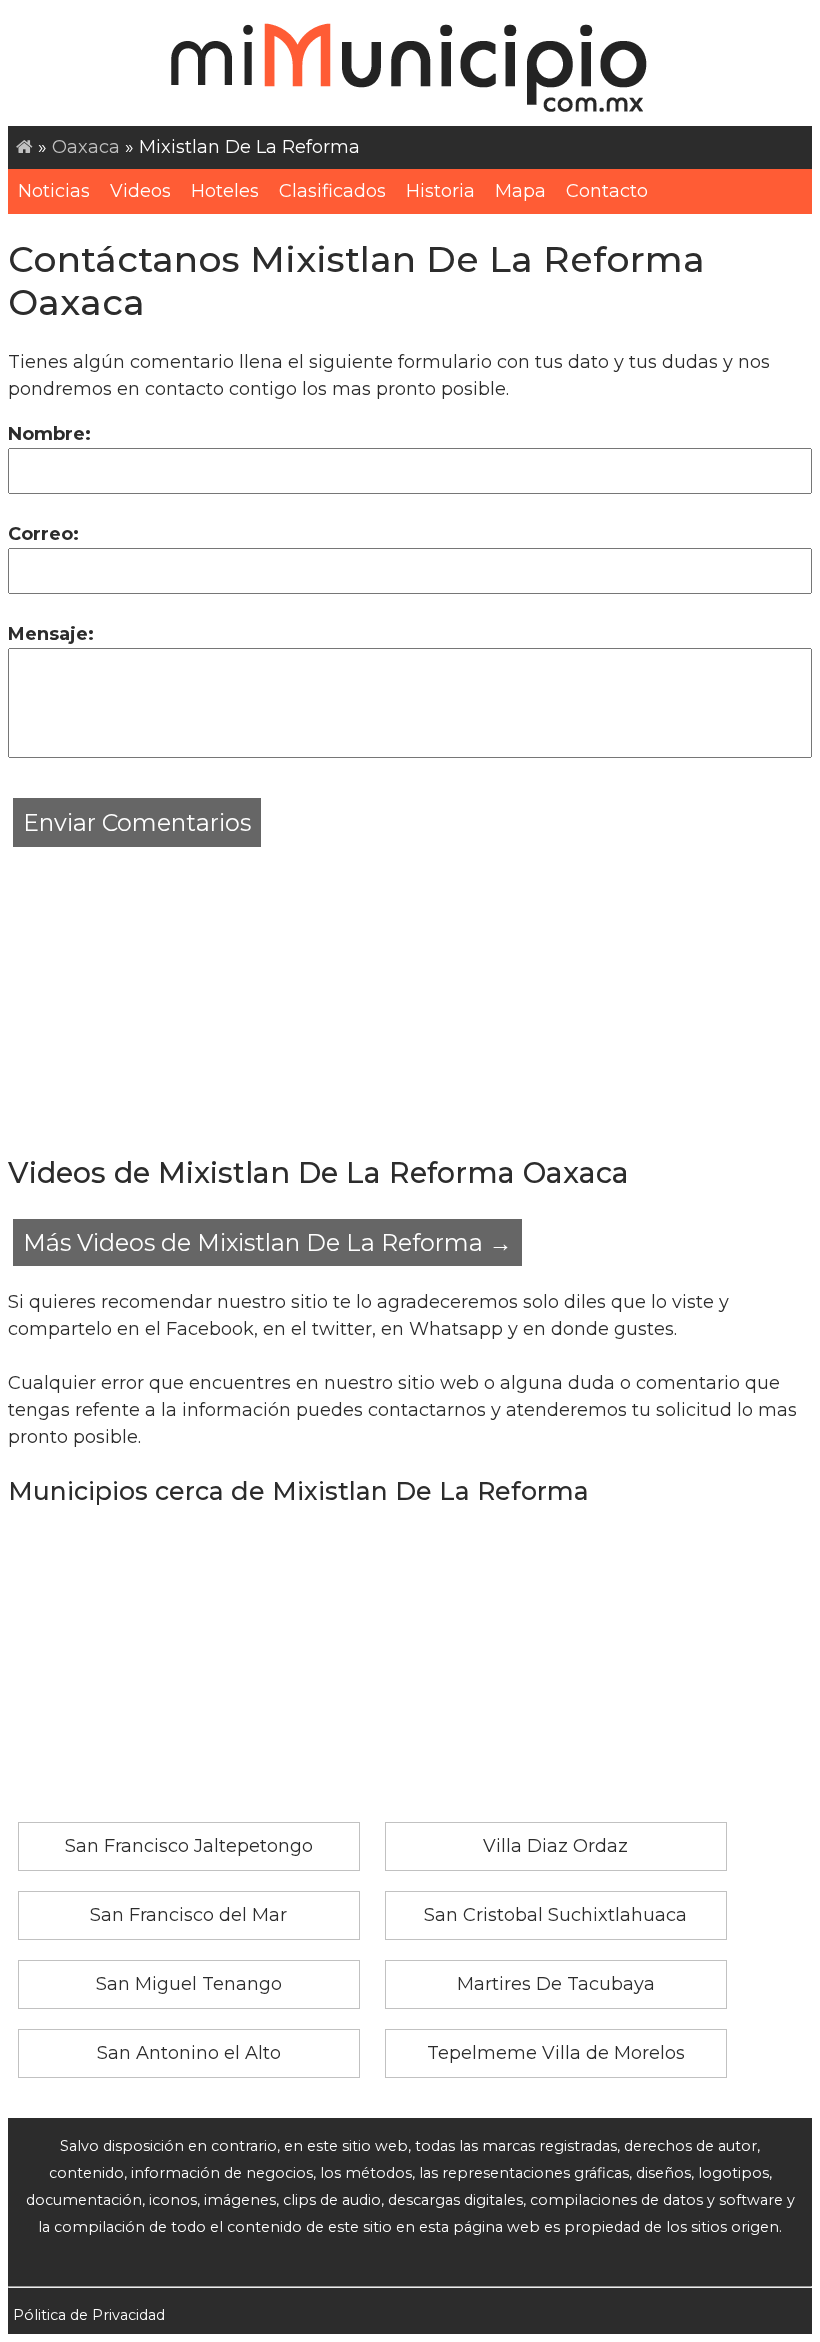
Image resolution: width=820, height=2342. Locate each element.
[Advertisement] (410, 992)
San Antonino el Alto (189, 2053)
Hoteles (225, 191)
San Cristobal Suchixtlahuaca (555, 1915)
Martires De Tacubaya (556, 1984)
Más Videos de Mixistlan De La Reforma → (267, 1242)
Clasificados (332, 191)
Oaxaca (86, 147)
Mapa (520, 191)
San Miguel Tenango (189, 1984)
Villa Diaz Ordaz (555, 1846)
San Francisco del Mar (188, 1915)
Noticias (54, 191)
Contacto (607, 191)
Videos (140, 191)
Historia (440, 191)
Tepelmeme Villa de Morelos (556, 2053)
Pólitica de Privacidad (89, 2315)
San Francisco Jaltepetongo (189, 1846)
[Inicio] (24, 147)
